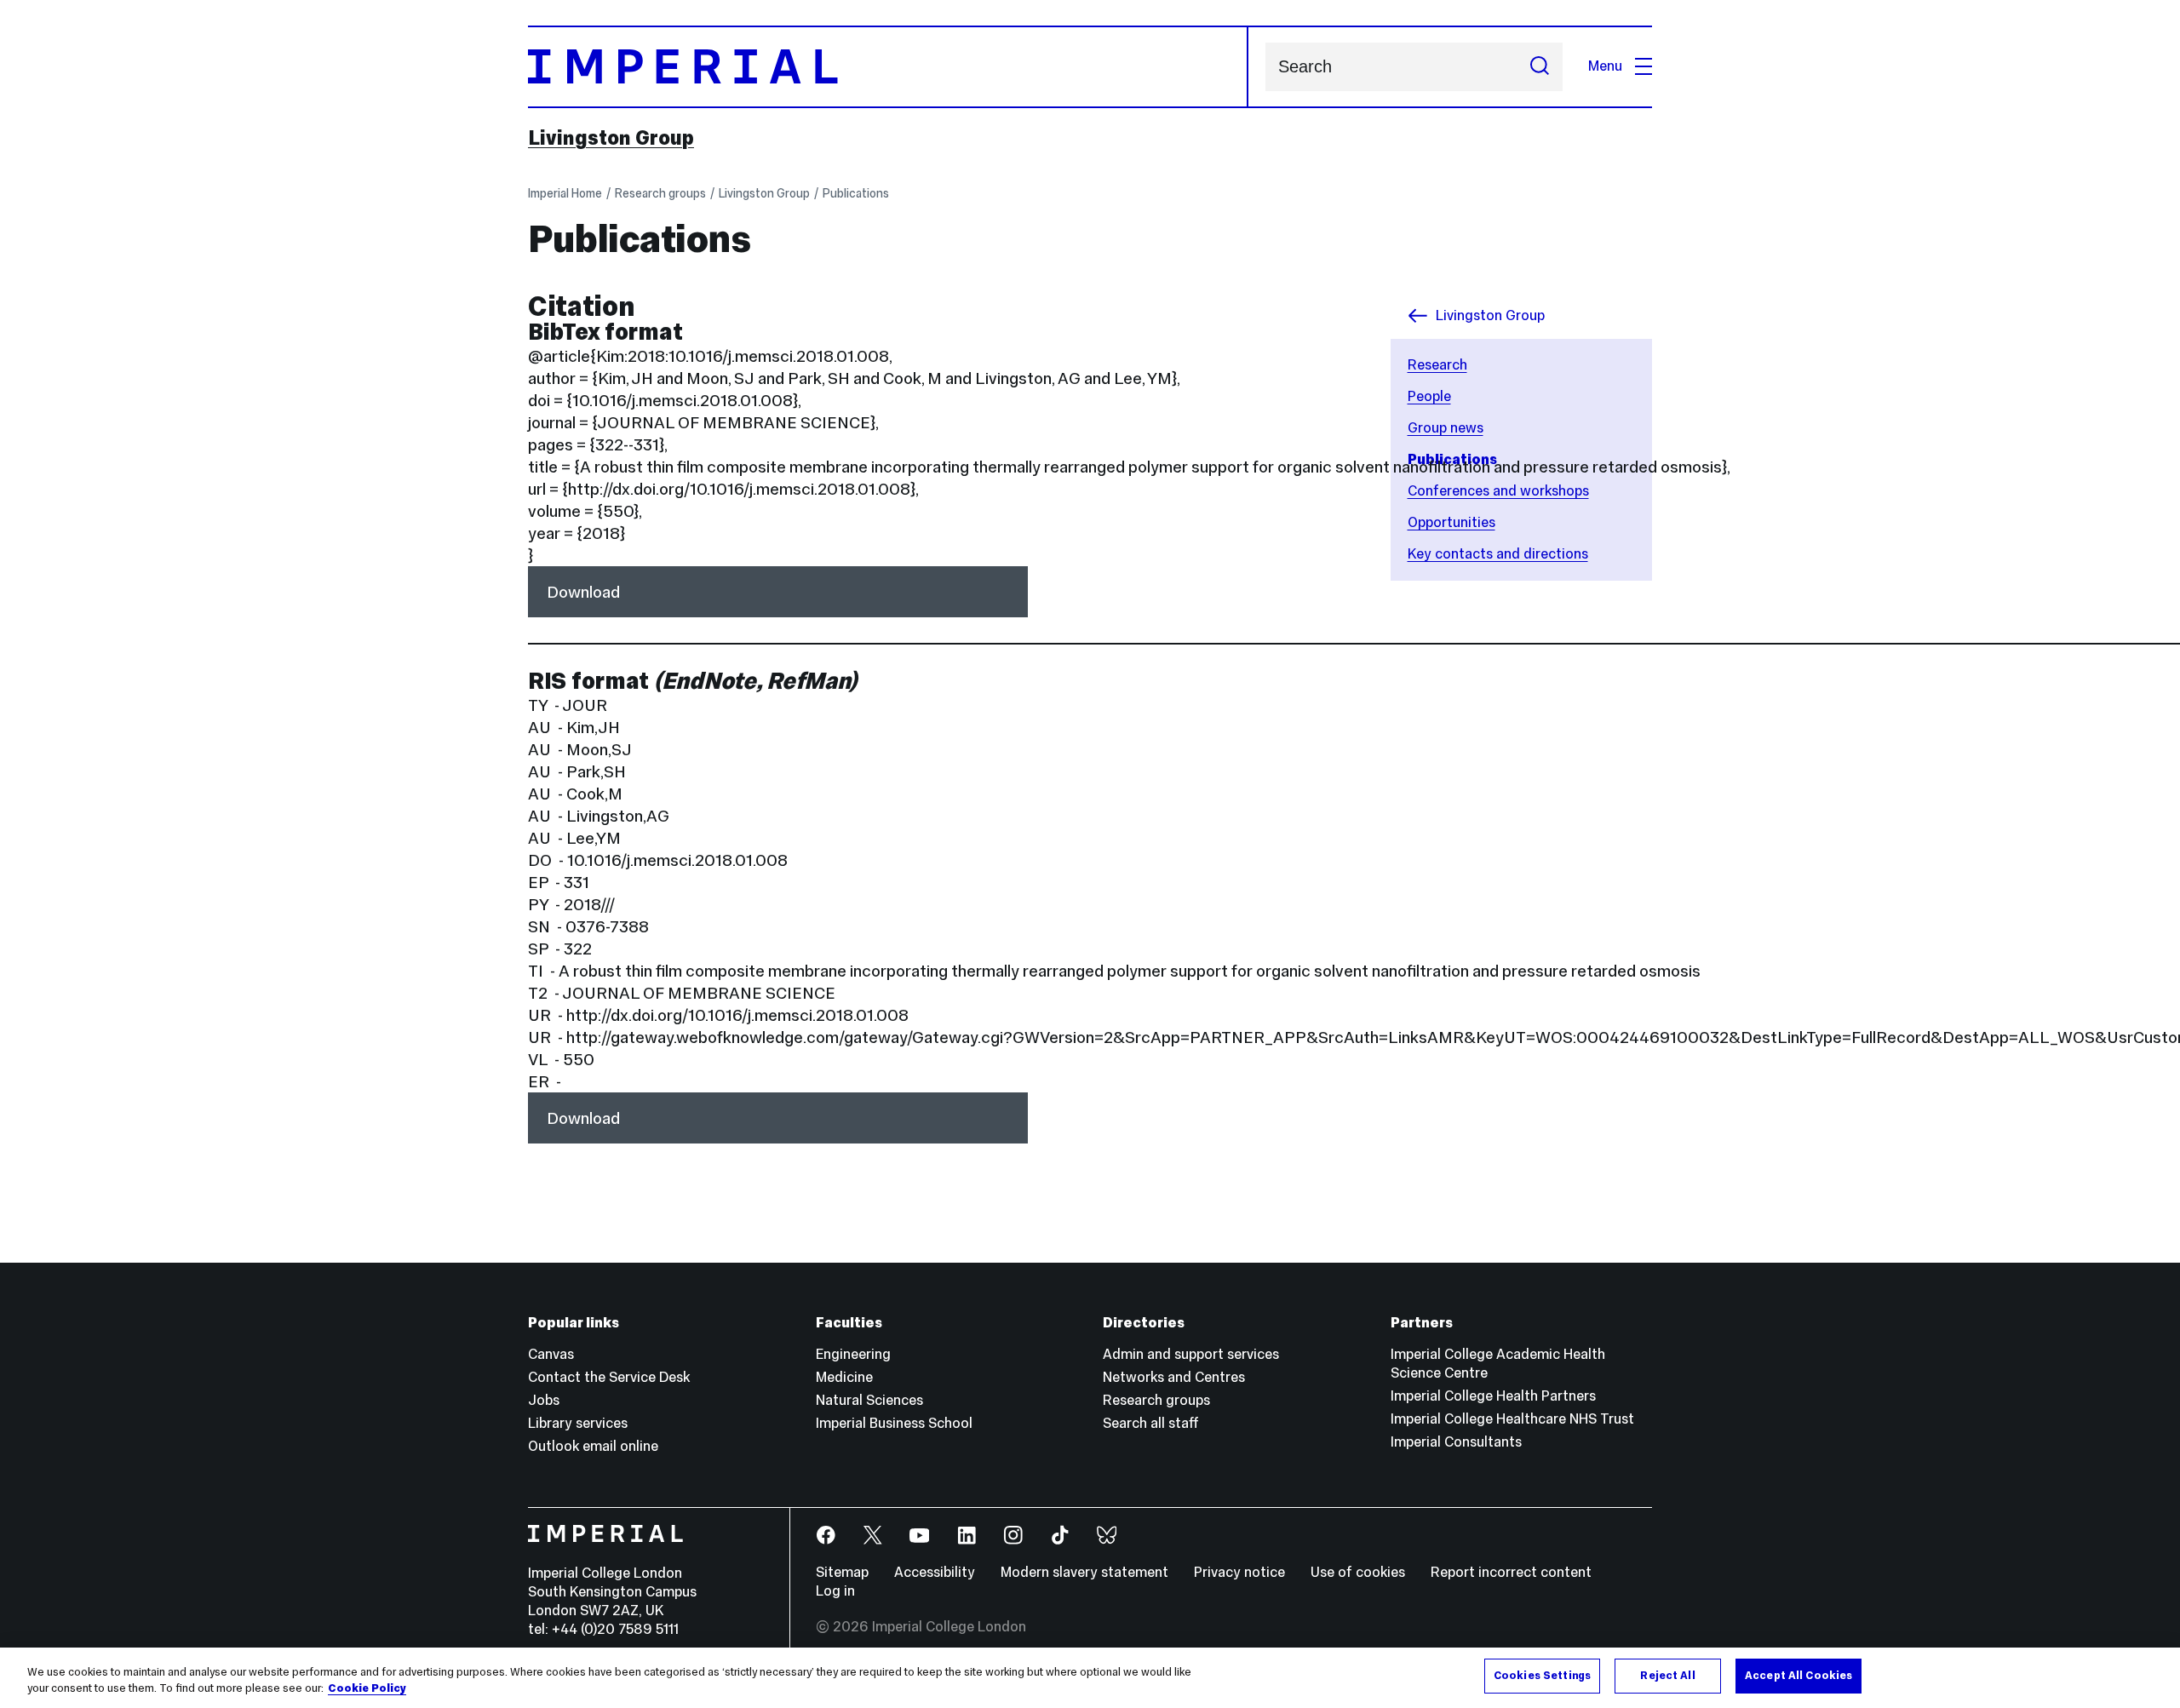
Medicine (844, 1377)
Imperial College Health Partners (1493, 1396)
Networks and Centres (1174, 1377)
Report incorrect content (1511, 1572)
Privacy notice (1239, 1572)
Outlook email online (593, 1446)
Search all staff (1151, 1423)
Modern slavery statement (1084, 1572)
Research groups (660, 193)
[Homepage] (888, 67)
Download (583, 592)
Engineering (853, 1354)
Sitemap (842, 1572)
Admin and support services (1191, 1354)
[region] (1090, 1678)
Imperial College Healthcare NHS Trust (1512, 1419)
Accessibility (935, 1572)
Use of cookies (1358, 1572)
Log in (835, 1591)
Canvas (551, 1354)
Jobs (544, 1400)
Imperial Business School (894, 1423)
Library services (578, 1423)
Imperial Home (565, 193)
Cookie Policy (367, 1689)
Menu (1605, 66)
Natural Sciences (869, 1400)
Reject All (1667, 1676)
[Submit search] (1540, 67)
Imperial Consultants (1456, 1442)
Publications (856, 193)
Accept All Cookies (1798, 1676)
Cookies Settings (1542, 1676)
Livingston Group (611, 138)
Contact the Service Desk (609, 1377)
